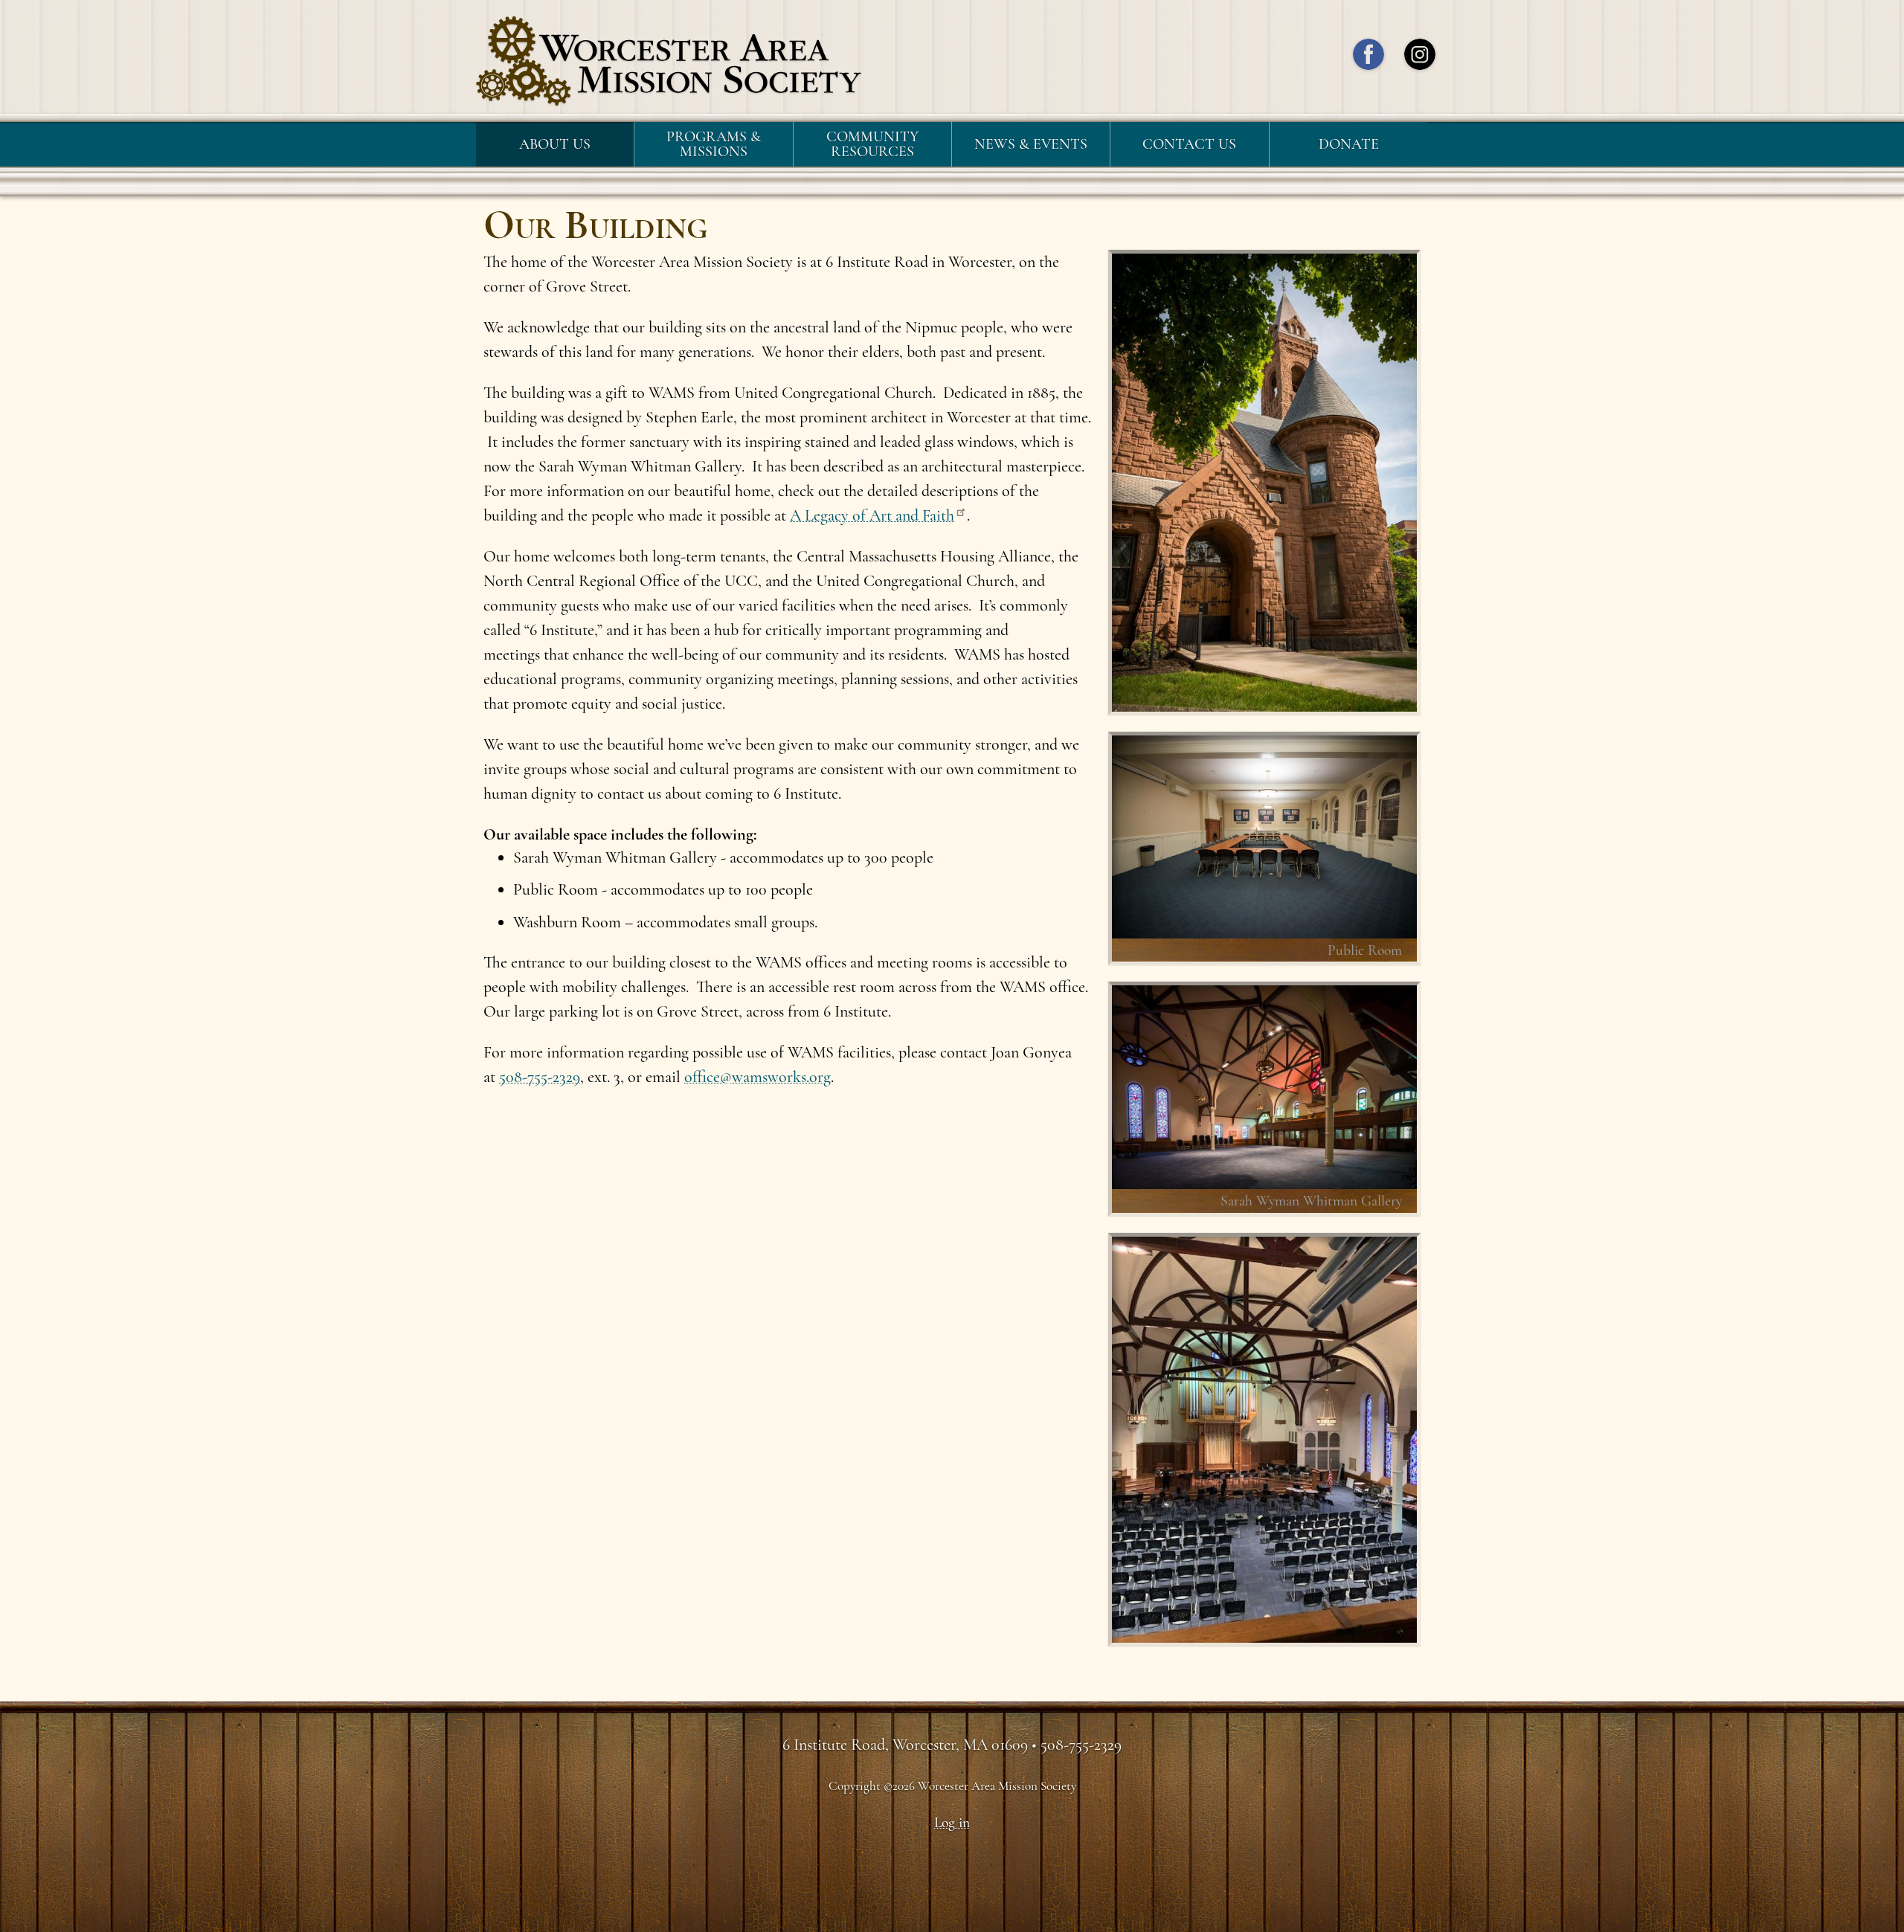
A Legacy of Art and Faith (872, 515)
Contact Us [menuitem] (1189, 144)
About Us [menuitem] (555, 144)
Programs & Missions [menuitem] (714, 144)
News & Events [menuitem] (1031, 144)
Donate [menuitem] (1349, 144)
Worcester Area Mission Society (669, 61)
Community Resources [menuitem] (872, 144)
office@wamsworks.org (758, 1077)
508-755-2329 (540, 1077)
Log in (952, 1823)
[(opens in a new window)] (1368, 58)
